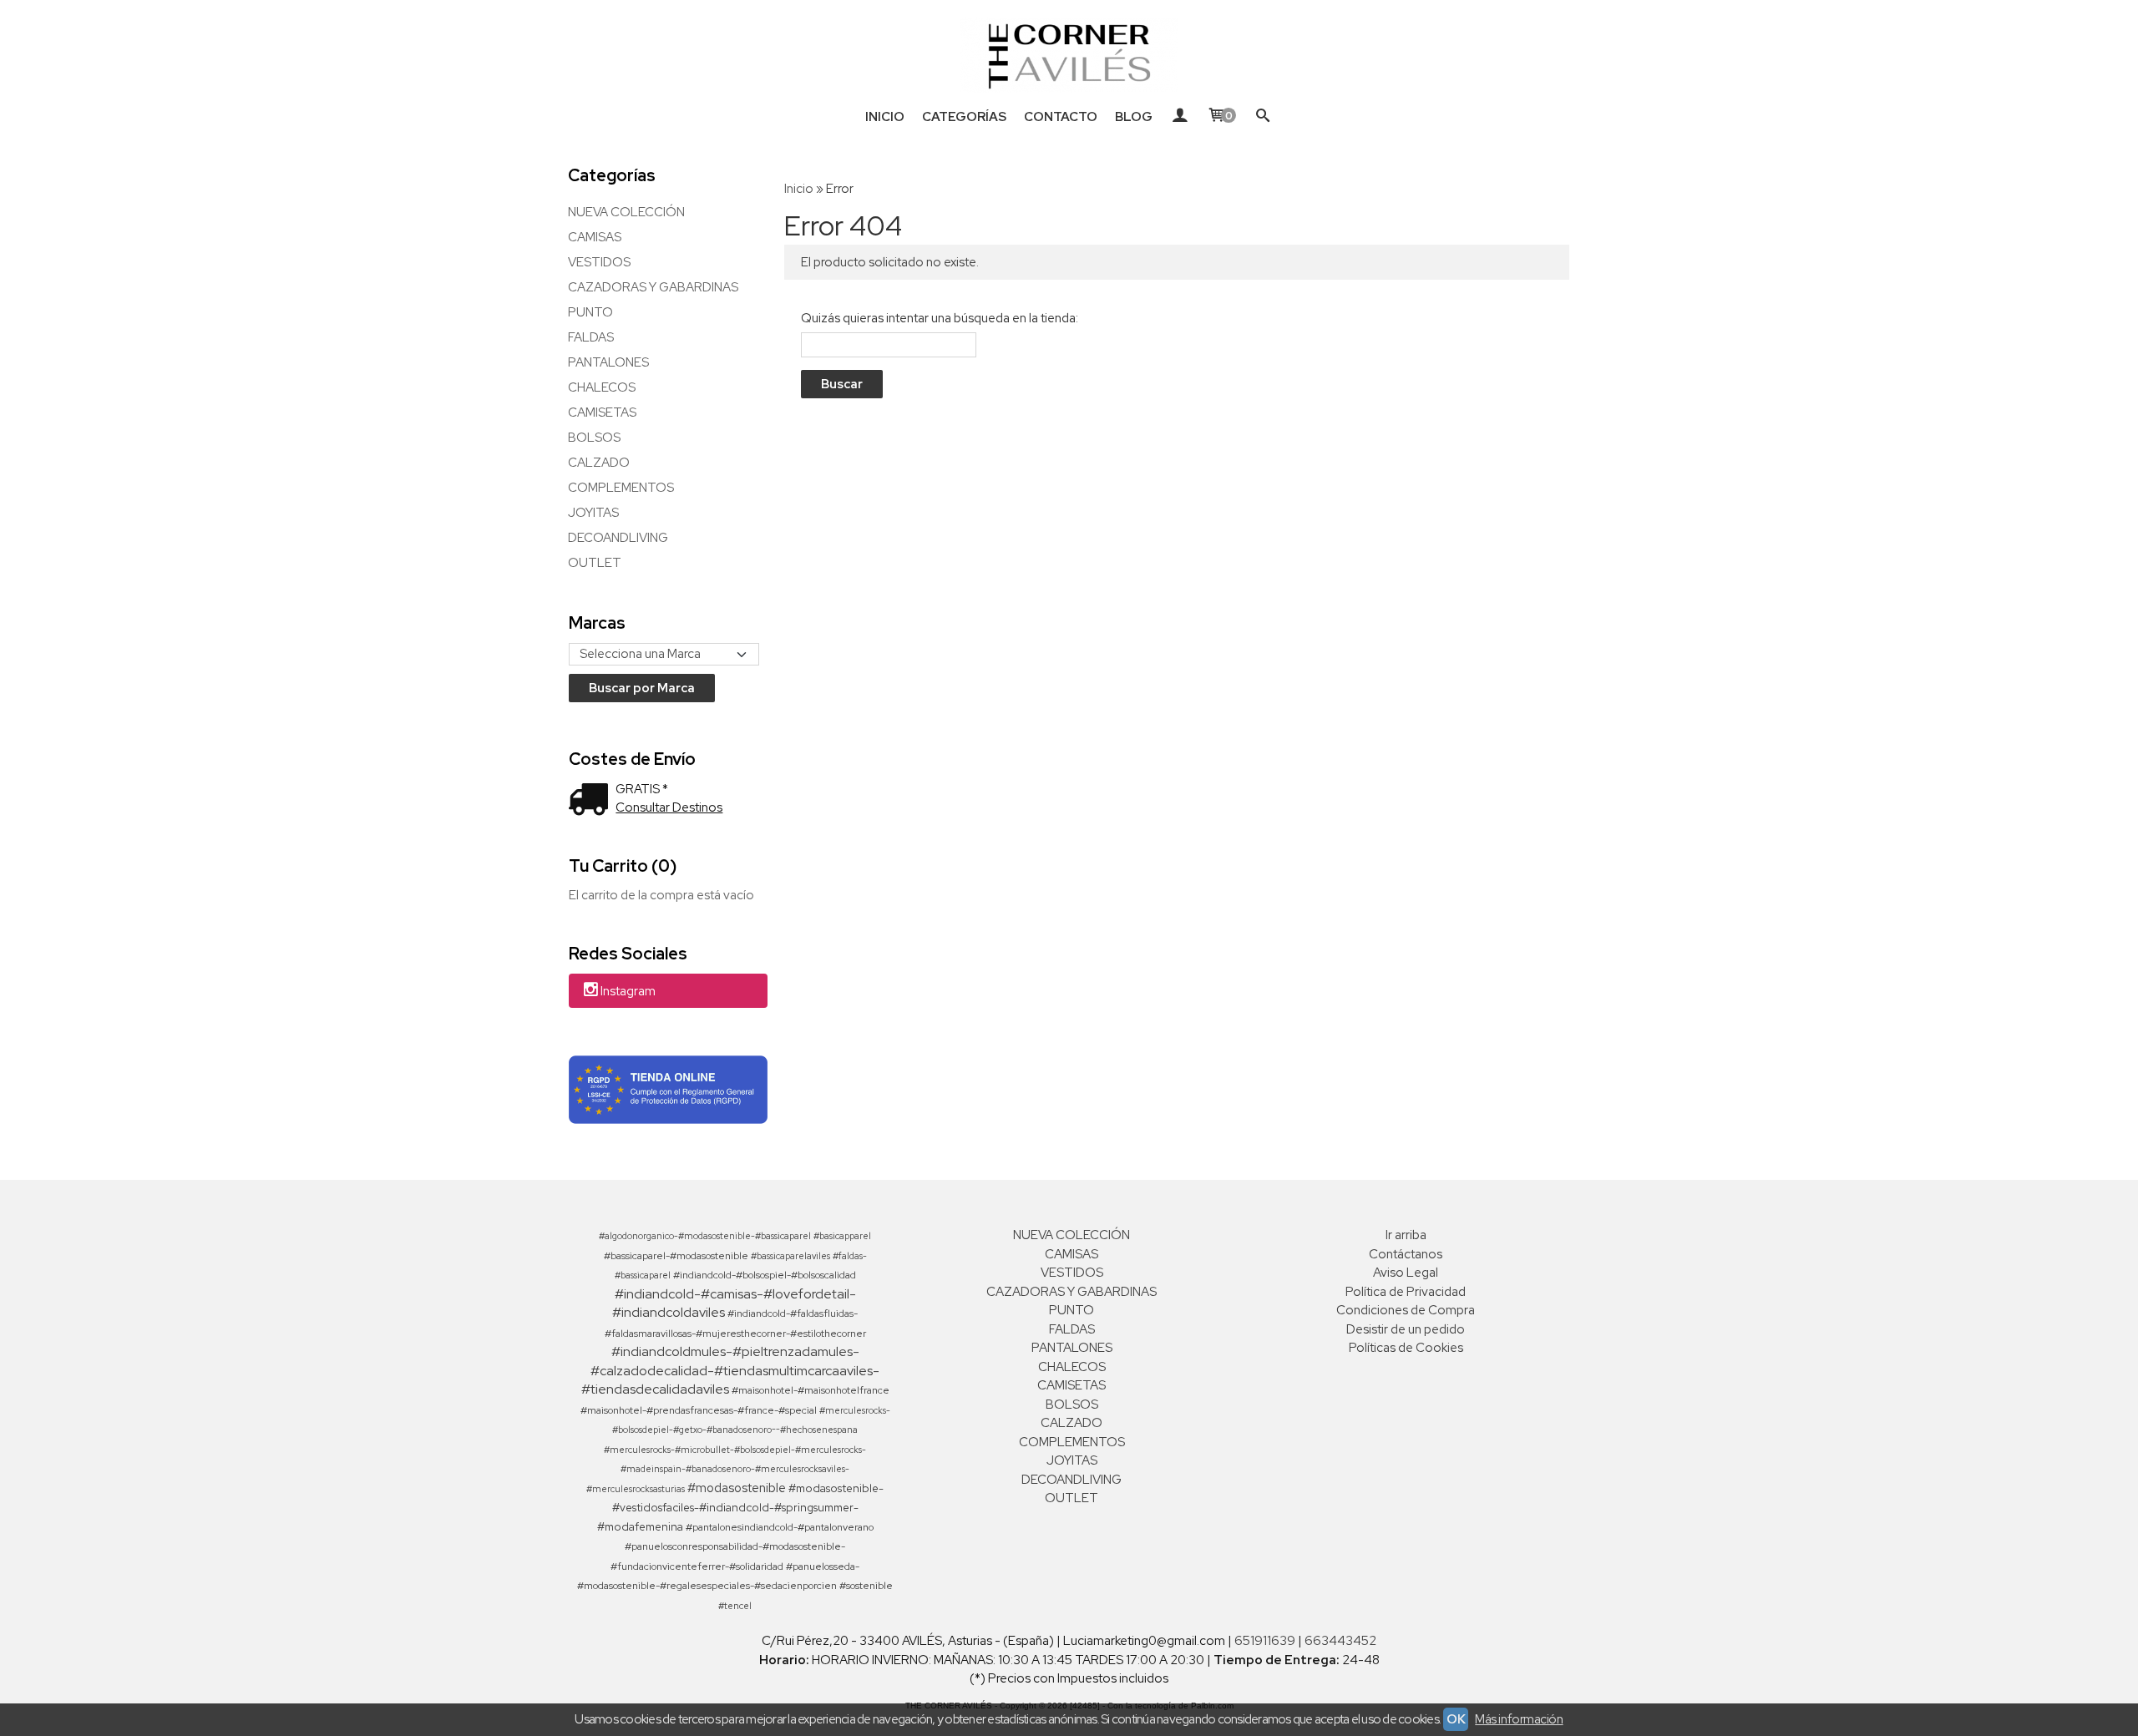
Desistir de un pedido (1406, 1329)
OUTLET (595, 563)
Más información (1519, 1719)
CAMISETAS (602, 412)
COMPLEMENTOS (621, 488)
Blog (1134, 117)
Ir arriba (1406, 1235)
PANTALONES (608, 362)
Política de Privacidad (1406, 1292)
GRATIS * (642, 789)
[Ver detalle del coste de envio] (592, 801)
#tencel (735, 1606)
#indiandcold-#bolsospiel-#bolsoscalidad (765, 1275)
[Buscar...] (1263, 117)
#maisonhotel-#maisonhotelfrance (811, 1390)
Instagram (628, 992)
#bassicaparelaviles (790, 1256)
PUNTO (590, 312)
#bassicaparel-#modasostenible (676, 1256)
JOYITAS (593, 513)
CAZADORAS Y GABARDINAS (653, 287)
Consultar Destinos (669, 807)
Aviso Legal (1406, 1273)
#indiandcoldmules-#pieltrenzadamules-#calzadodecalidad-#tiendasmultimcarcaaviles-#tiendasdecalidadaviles (731, 1370)
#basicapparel (842, 1236)
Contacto (1061, 117)
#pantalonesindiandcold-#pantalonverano (780, 1527)
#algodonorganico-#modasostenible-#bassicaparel (705, 1236)
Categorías (964, 117)
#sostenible (866, 1586)
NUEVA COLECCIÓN (626, 212)
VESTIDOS (599, 262)
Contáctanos (1406, 1254)
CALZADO (599, 463)
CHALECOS (602, 387)
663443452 (1340, 1641)
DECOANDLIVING (618, 538)
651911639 (1265, 1641)
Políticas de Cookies (1406, 1348)
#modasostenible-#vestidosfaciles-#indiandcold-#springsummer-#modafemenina (741, 1507)
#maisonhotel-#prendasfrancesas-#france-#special (699, 1410)
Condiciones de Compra (1406, 1310)
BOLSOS (594, 438)
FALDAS (591, 337)
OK (1456, 1719)
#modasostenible (737, 1488)
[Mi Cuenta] (1180, 117)
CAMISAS (595, 237)
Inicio (885, 117)
